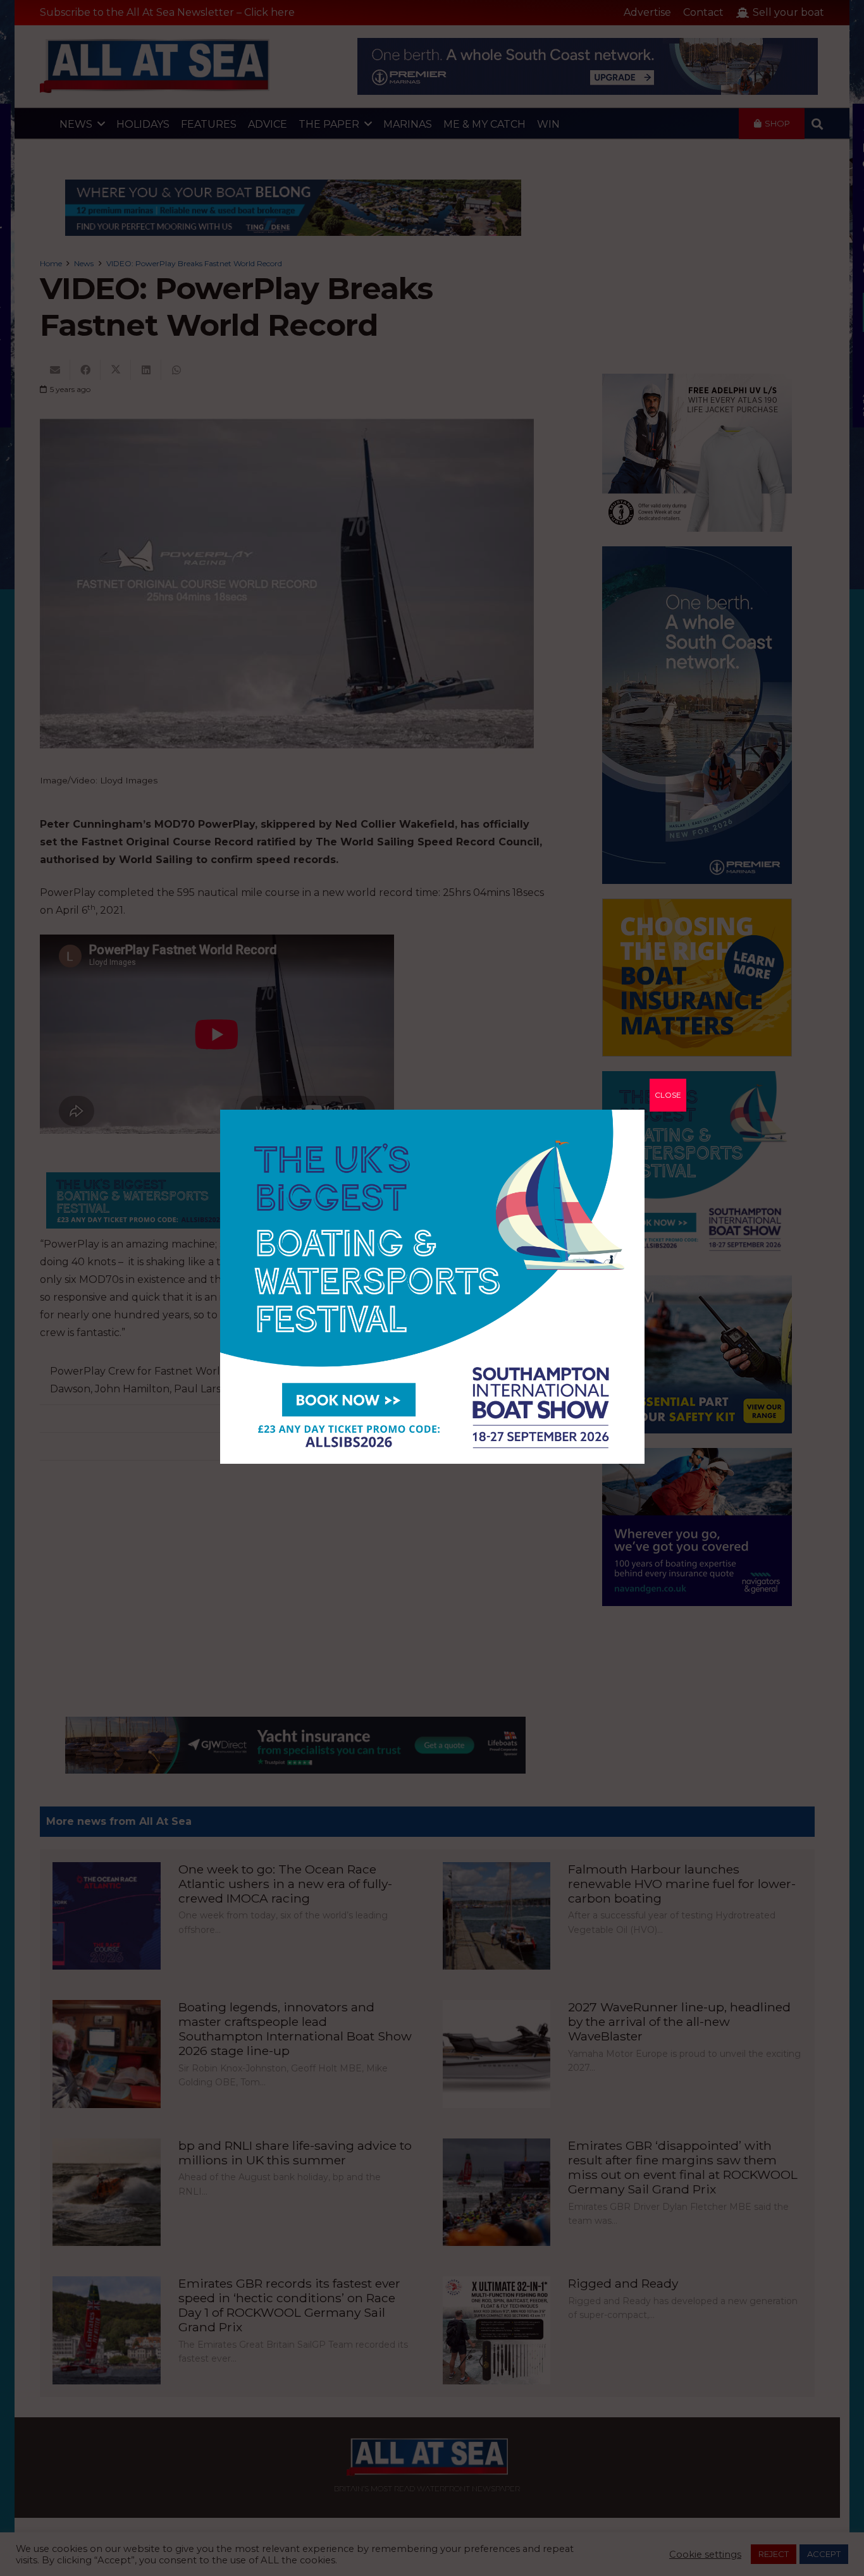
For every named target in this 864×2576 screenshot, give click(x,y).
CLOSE (668, 1095)
